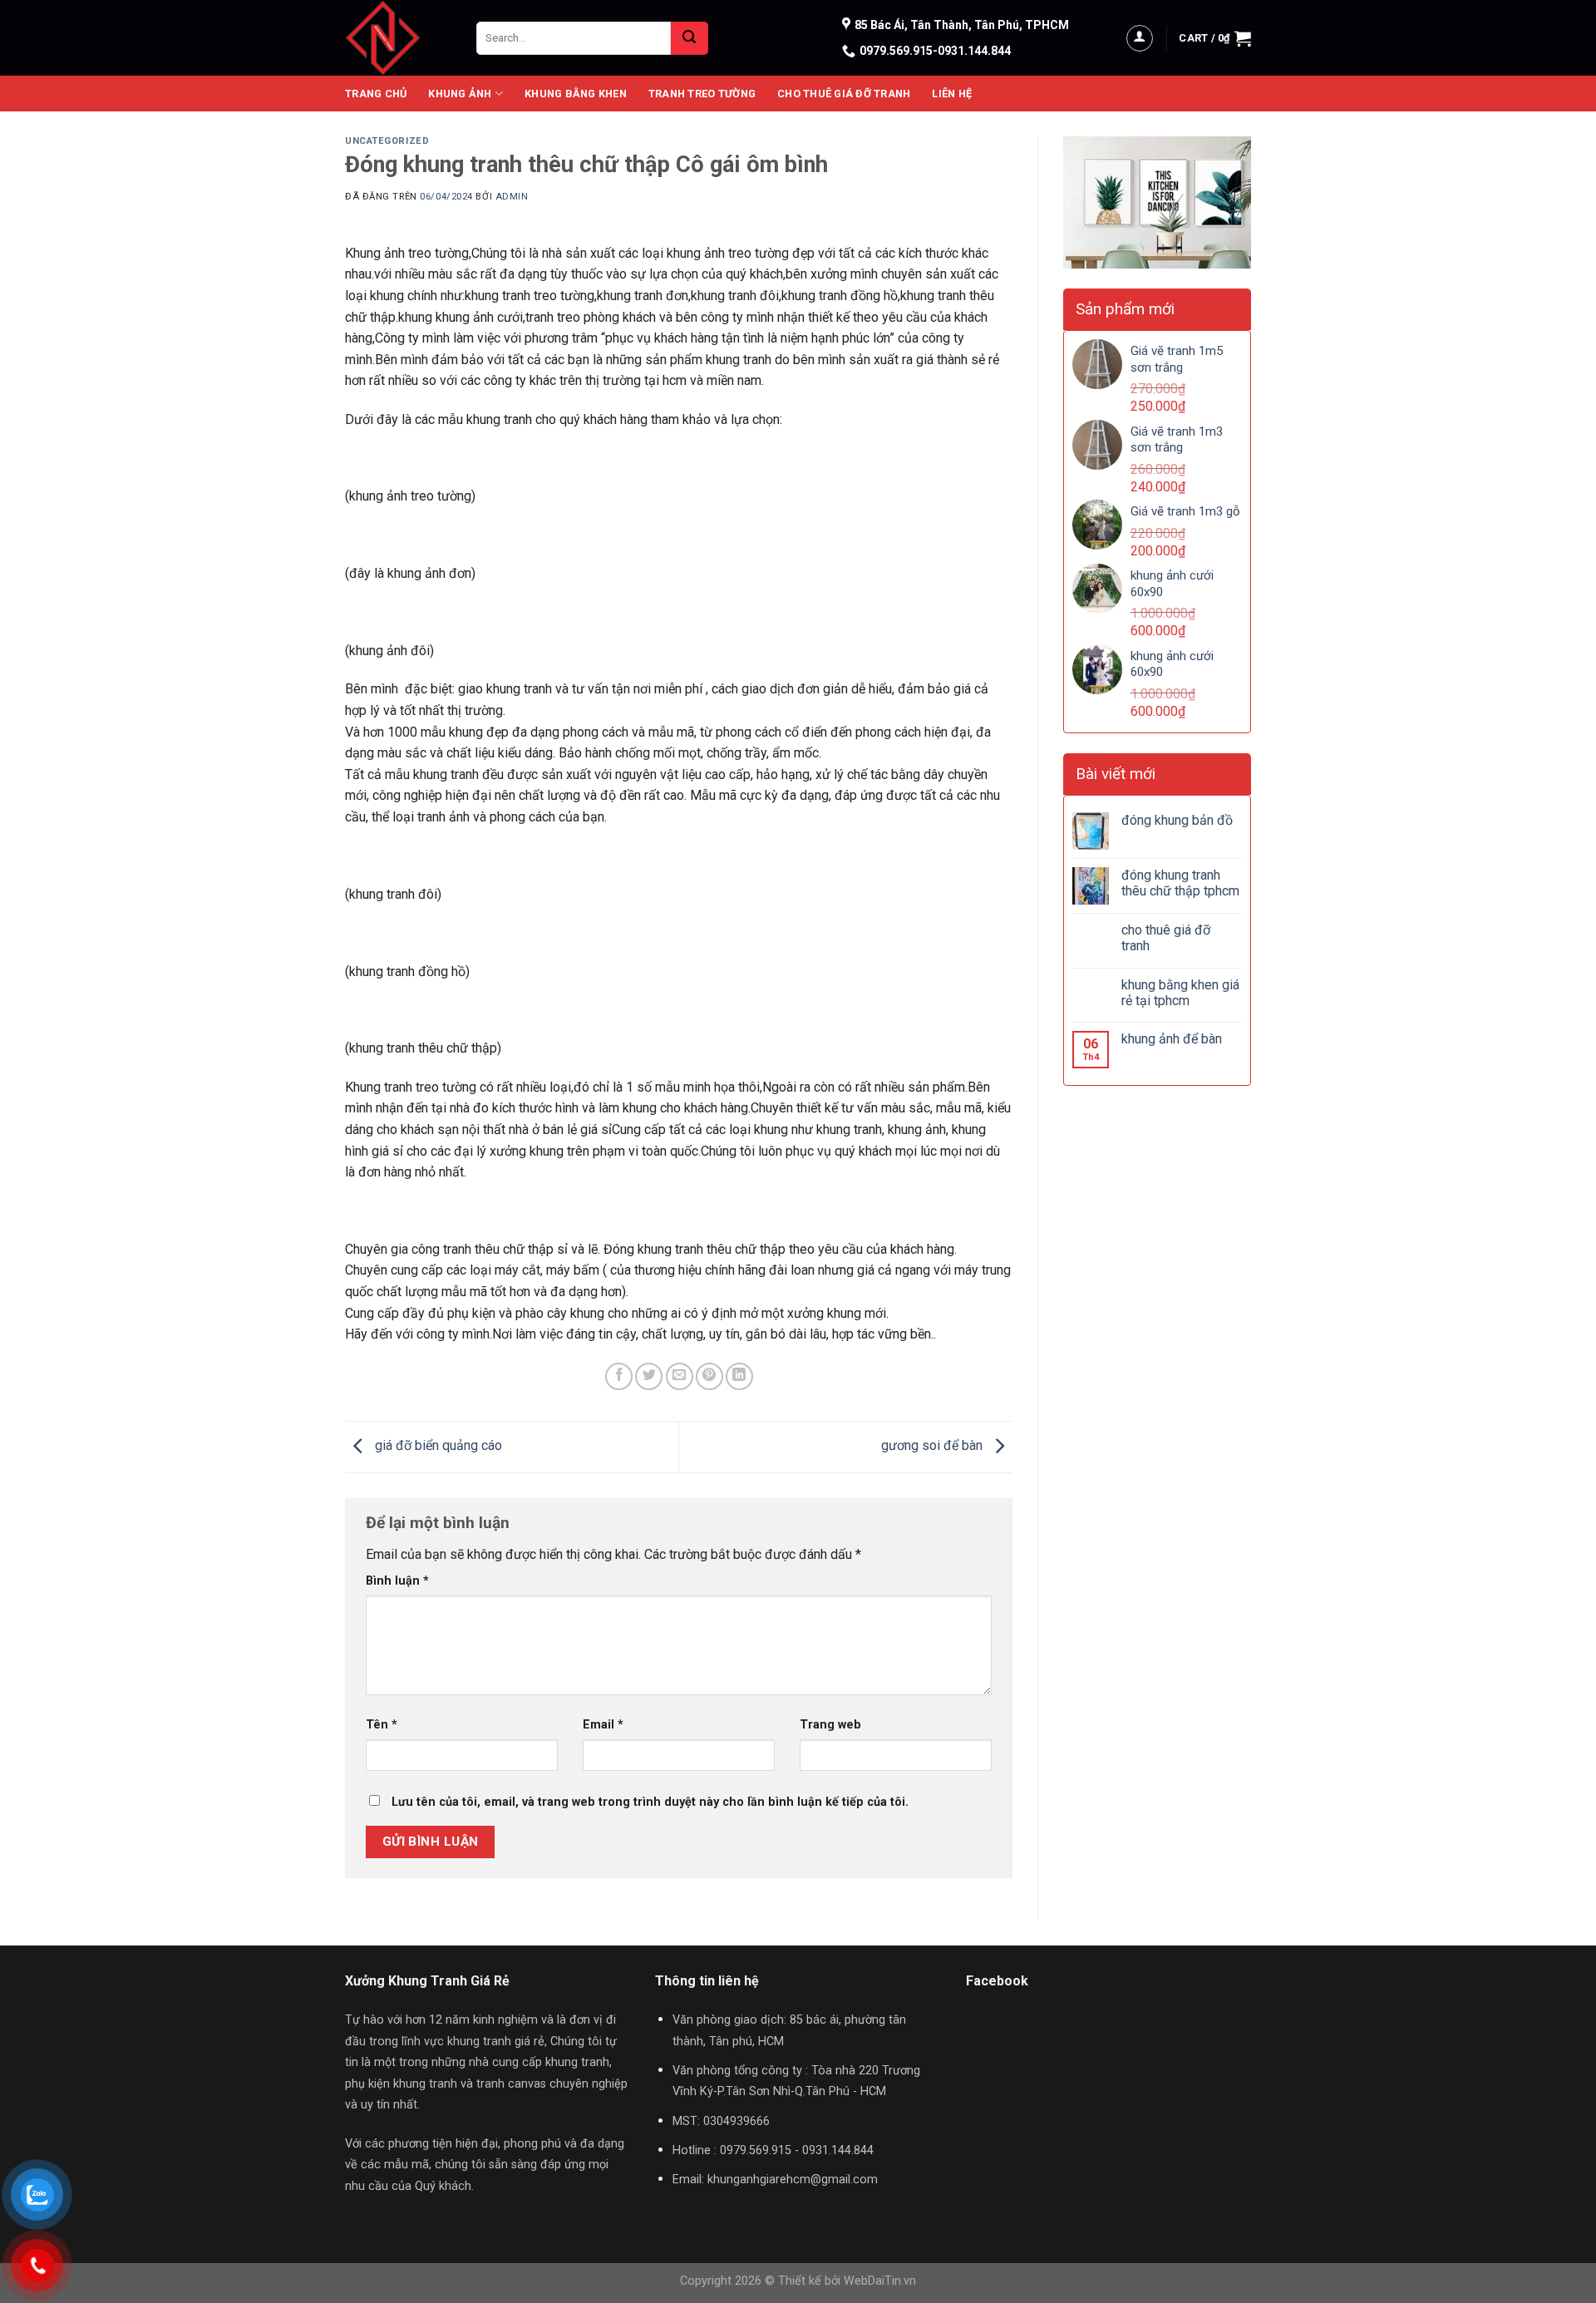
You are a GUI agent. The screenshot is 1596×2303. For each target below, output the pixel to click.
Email (603, 1725)
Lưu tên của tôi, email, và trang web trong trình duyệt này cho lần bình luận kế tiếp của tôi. (650, 1802)
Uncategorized (387, 141)
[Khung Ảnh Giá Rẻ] (398, 38)
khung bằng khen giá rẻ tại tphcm (1180, 993)
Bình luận (397, 1581)
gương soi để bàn (933, 1445)
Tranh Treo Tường (702, 94)
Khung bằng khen (576, 94)
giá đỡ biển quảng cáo (437, 1445)
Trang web (830, 1725)
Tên (382, 1725)
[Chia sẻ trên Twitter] (649, 1376)
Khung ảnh (460, 94)
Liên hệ (952, 94)
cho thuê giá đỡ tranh (1166, 938)
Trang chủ (376, 94)
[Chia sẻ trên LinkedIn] (739, 1376)
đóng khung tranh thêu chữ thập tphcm (1180, 883)
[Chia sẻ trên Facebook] (619, 1376)
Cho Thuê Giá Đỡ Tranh (844, 94)
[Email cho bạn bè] (680, 1376)
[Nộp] (690, 38)
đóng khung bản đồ (1177, 820)
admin (512, 197)
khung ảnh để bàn (1172, 1039)
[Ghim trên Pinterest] (709, 1376)
